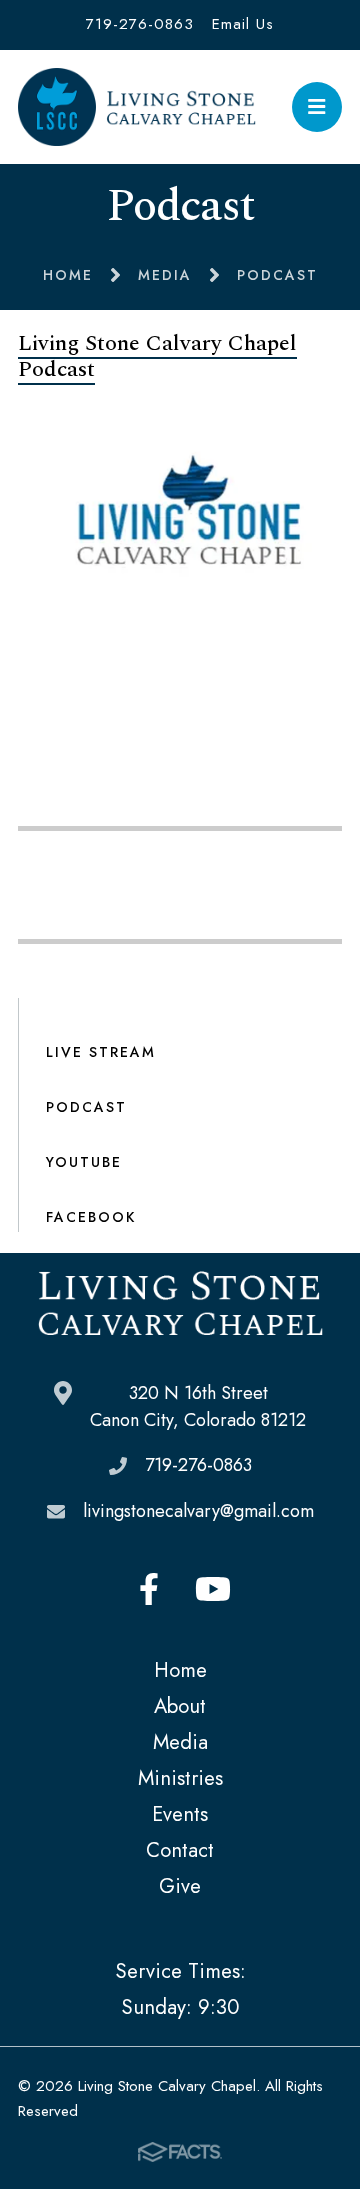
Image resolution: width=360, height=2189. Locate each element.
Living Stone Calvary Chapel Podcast (157, 356)
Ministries (180, 1778)
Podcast (86, 1107)
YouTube (84, 1162)
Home (180, 1670)
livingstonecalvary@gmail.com (198, 1511)
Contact (180, 1850)
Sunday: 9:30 (180, 2007)
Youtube (213, 1589)
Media (180, 1742)
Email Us (243, 24)
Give (180, 1886)
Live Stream (101, 1052)
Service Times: (180, 1971)
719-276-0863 (140, 24)
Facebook (91, 1217)
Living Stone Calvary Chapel (137, 107)
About (180, 1706)
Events (180, 1814)
